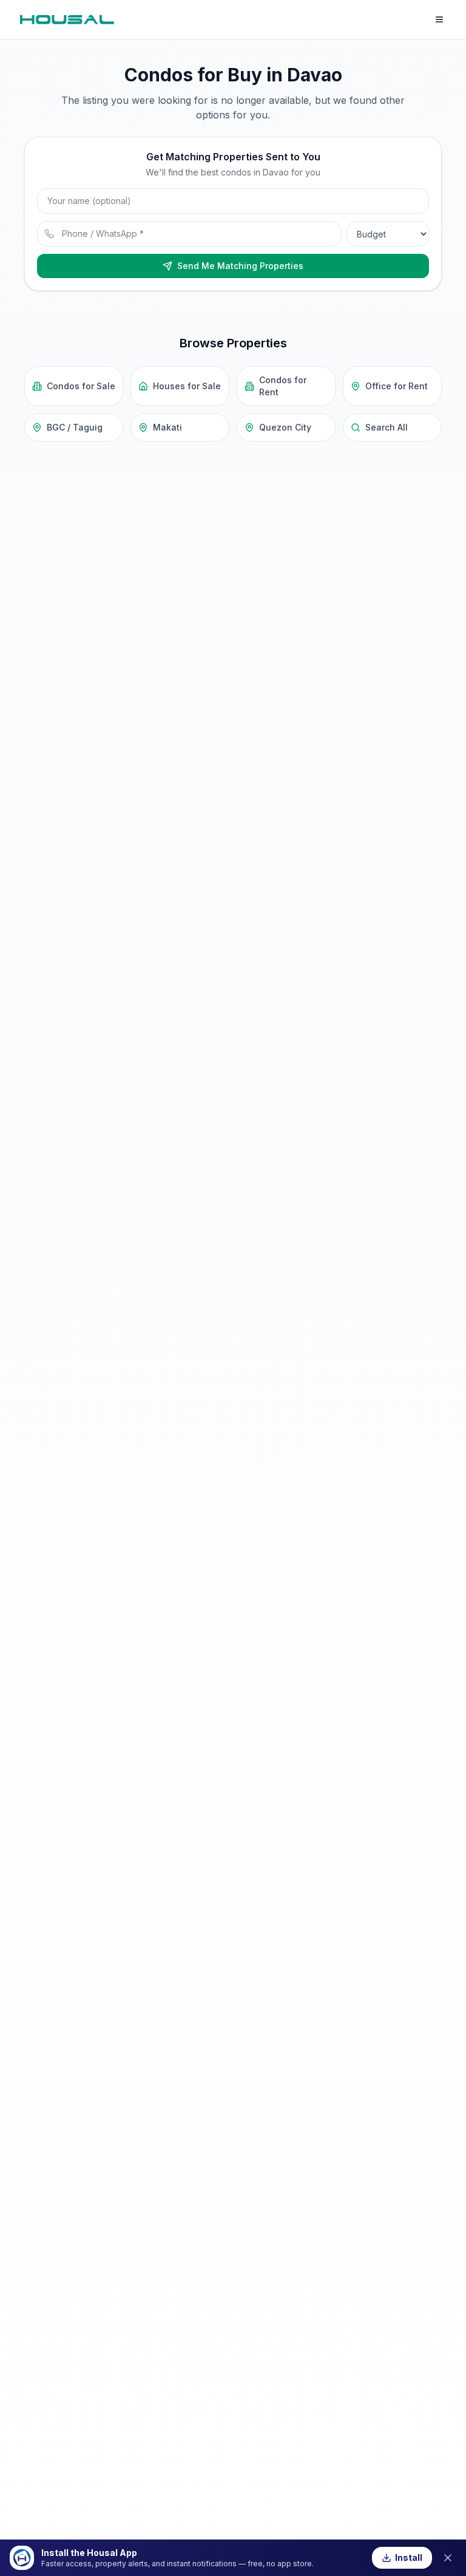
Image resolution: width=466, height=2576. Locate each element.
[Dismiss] (448, 2558)
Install (409, 2557)
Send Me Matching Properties (240, 266)
